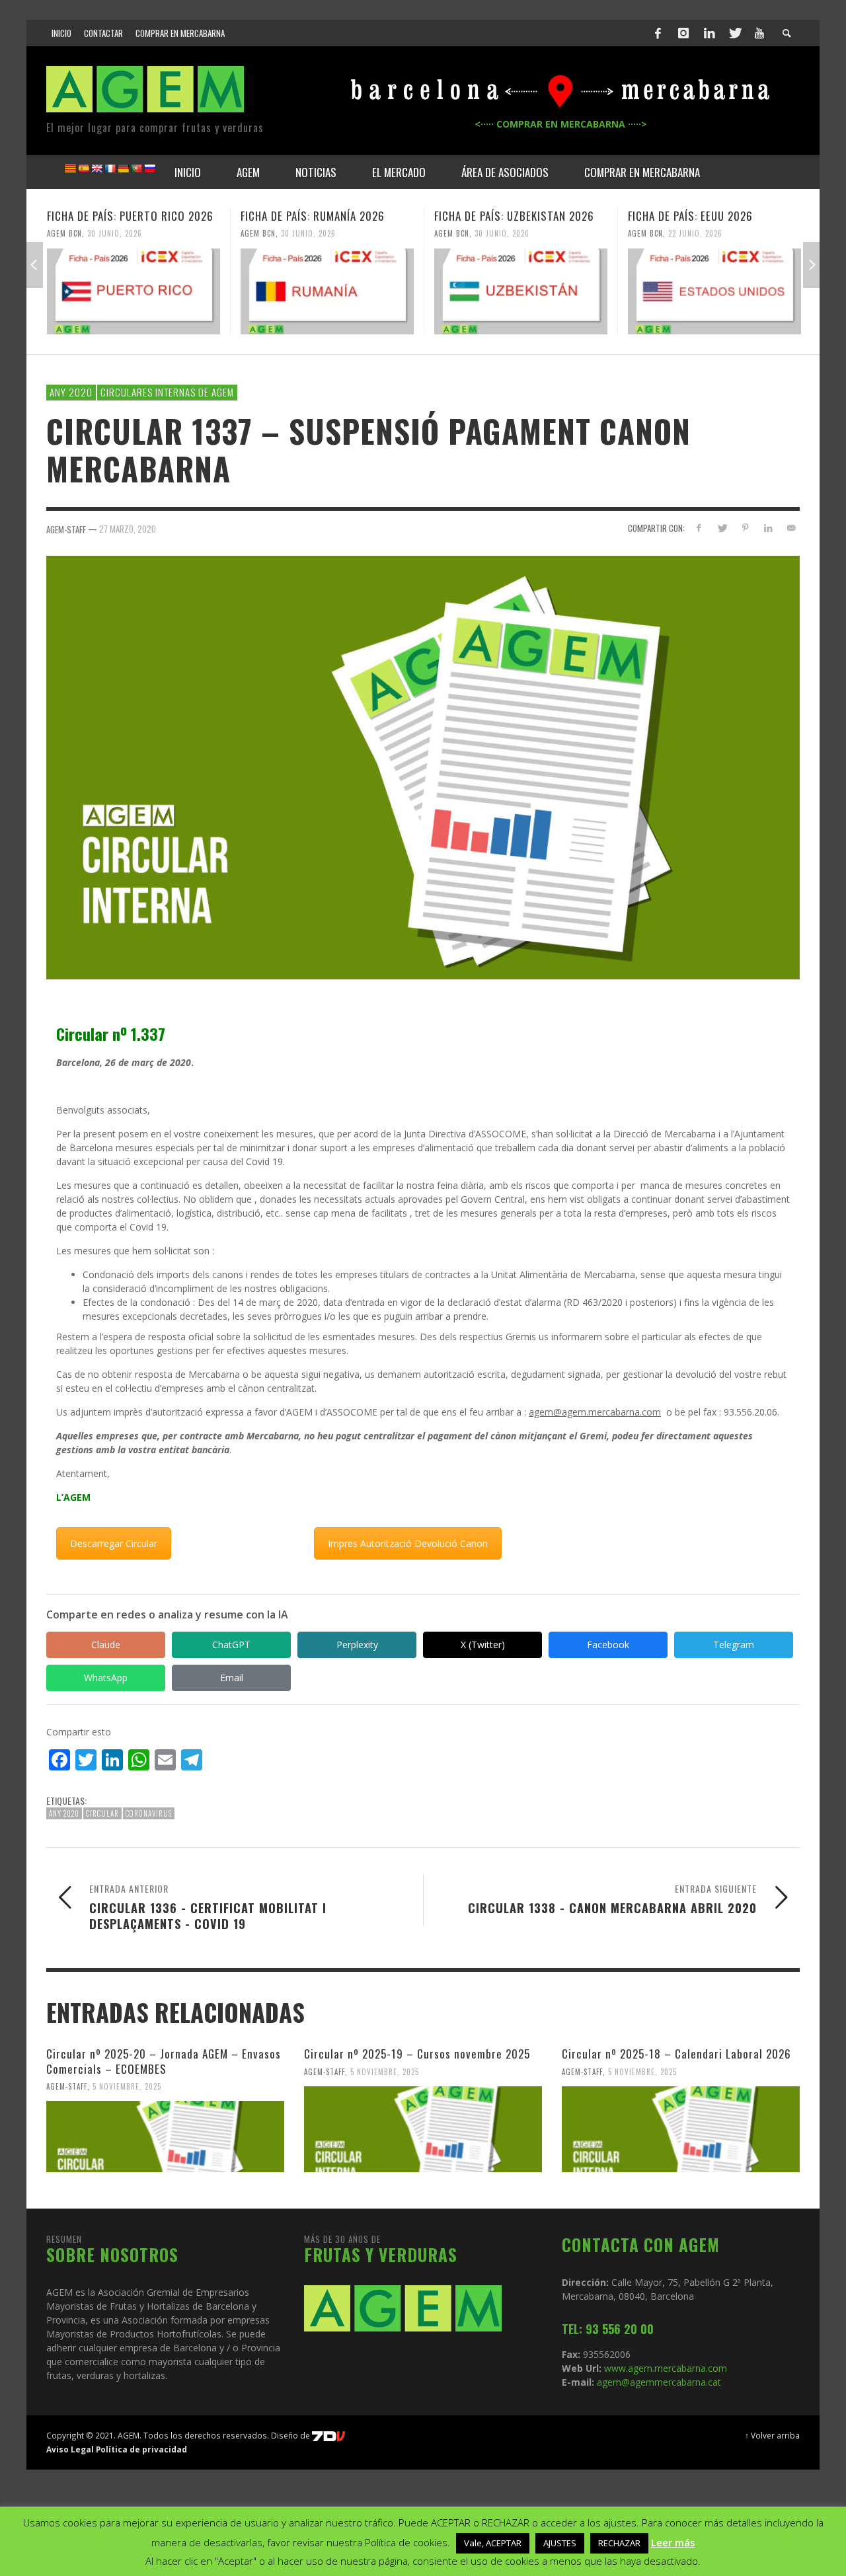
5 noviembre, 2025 (127, 2086)
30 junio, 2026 (115, 233)
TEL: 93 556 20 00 (608, 2329)
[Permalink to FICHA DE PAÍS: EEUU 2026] (714, 291)
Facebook (608, 1645)
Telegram (734, 1645)
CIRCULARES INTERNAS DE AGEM (167, 392)
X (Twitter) (483, 1645)
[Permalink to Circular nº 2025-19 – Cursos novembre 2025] (423, 2129)
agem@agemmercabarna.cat (658, 2382)
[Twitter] (734, 33)
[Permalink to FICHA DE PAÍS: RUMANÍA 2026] (327, 291)
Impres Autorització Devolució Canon (408, 1543)
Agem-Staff (67, 2086)
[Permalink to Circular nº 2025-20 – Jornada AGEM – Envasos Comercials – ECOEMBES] (165, 2137)
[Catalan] (70, 169)
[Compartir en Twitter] (722, 528)
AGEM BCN (64, 233)
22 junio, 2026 (695, 233)
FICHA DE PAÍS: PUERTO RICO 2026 (130, 216)
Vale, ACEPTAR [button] (493, 2543)
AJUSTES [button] (560, 2543)
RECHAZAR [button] (619, 2543)
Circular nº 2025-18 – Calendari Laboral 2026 (676, 2054)
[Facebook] (658, 33)
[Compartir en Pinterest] (745, 528)
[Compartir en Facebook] (699, 528)
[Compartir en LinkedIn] (768, 528)
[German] (123, 169)
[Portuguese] (136, 169)
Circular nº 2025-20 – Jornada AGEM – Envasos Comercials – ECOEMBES (164, 2061)
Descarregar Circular (114, 1543)
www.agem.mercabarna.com (666, 2368)
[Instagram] (683, 33)
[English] (96, 169)
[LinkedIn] (709, 33)
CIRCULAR (102, 1813)
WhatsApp (106, 1678)
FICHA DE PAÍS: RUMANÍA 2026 (313, 216)
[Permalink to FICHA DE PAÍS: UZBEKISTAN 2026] (521, 291)
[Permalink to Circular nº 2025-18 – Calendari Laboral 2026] (681, 2129)
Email (232, 1678)
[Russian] (149, 169)
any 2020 (64, 1813)
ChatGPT (231, 1645)
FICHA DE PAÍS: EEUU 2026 (690, 216)
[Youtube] (759, 33)
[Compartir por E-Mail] (791, 528)
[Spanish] (83, 169)
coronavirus (149, 1813)
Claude (106, 1645)
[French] (110, 169)
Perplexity (357, 1645)
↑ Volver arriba (772, 2435)
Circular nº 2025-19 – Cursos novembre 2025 (417, 2054)
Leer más (673, 2542)
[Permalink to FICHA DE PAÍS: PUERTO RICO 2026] (134, 291)
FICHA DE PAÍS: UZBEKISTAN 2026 (514, 216)
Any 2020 (71, 392)
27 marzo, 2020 (128, 529)
